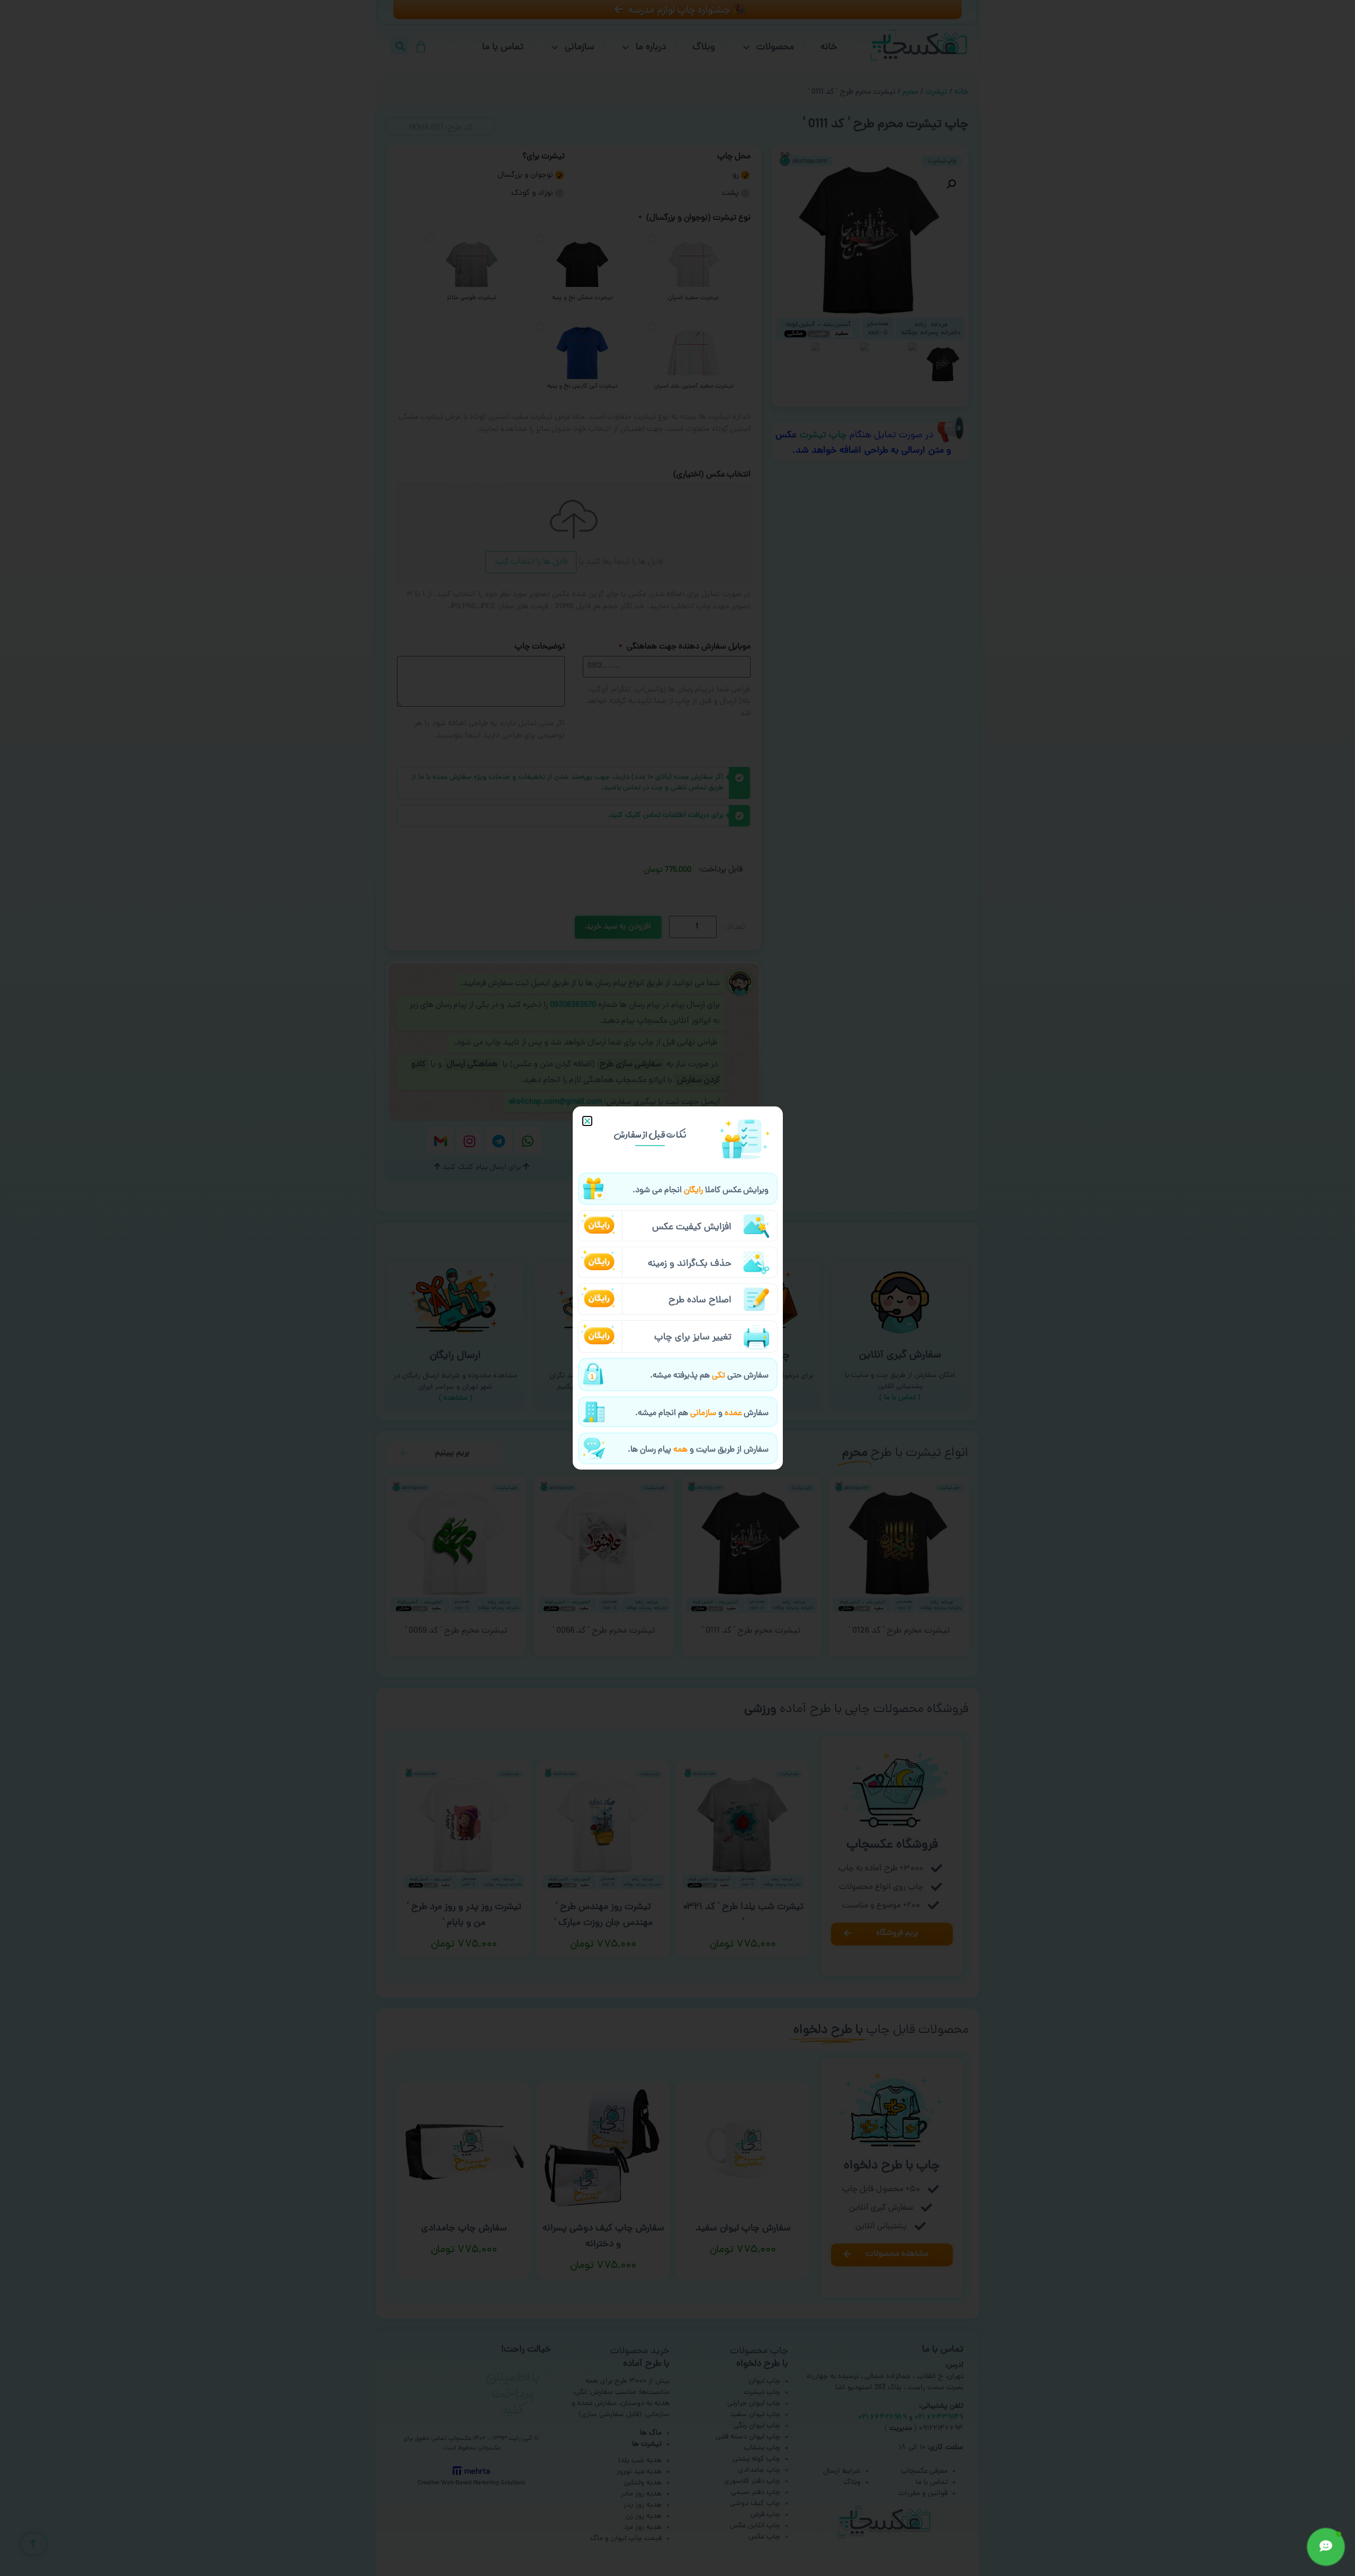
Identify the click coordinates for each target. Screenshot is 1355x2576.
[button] (587, 1121)
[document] (677, 1288)
